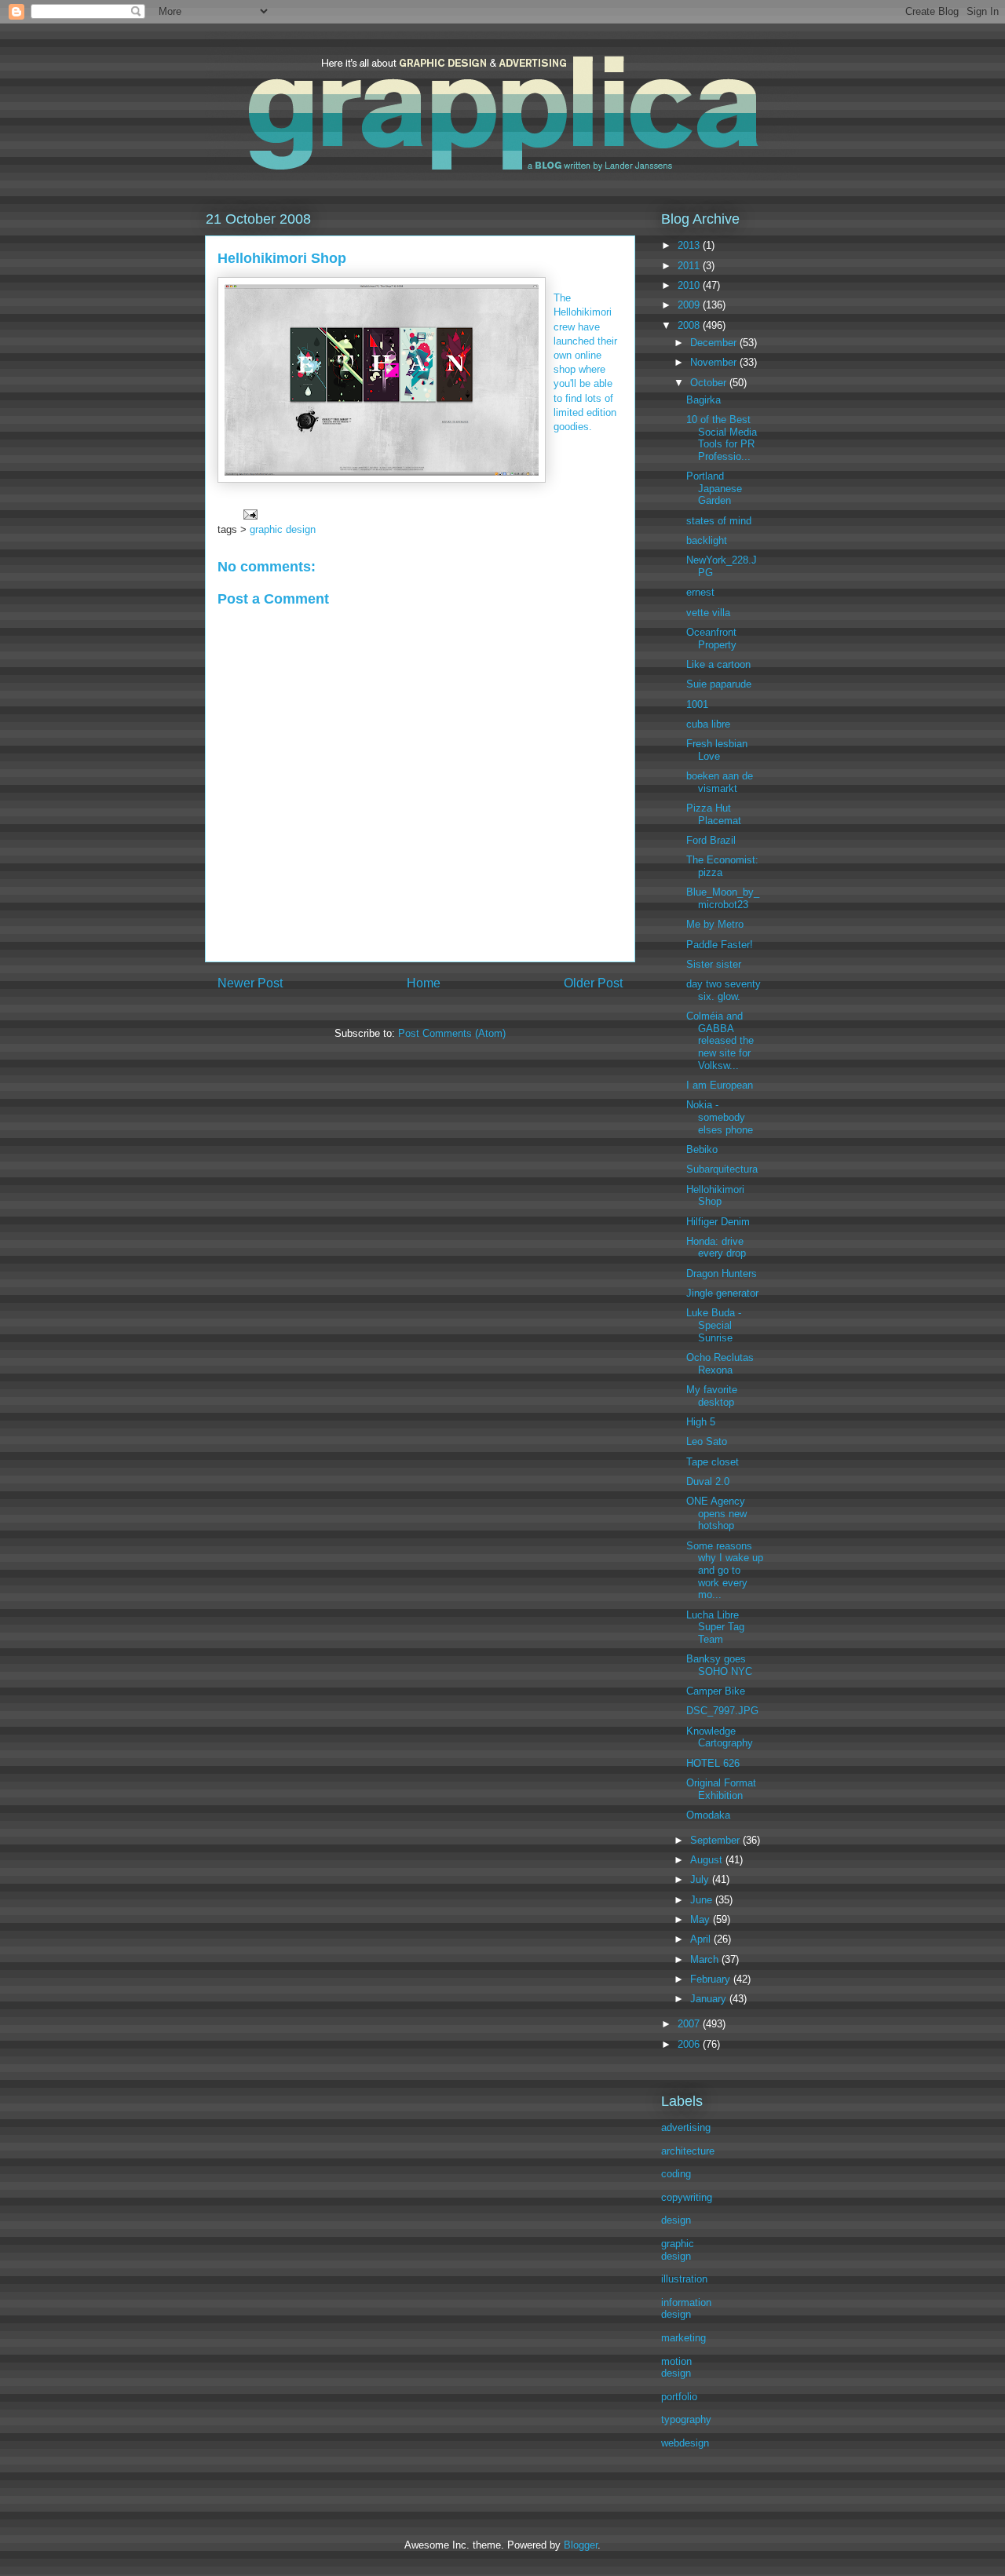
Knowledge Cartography (720, 1737)
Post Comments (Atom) (452, 1033)
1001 (697, 704)
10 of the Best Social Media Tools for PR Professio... (722, 438)
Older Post (593, 983)
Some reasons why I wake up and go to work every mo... (725, 1570)
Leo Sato (707, 1441)
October (710, 383)
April (702, 1939)
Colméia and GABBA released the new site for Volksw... (720, 1040)
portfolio (679, 2397)
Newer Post (250, 983)
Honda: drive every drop (716, 1248)
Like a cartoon (718, 664)
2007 (690, 2024)
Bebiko (702, 1149)
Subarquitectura (722, 1169)
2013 (690, 245)
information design (686, 2309)
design (676, 2220)
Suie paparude (719, 684)
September (716, 1840)
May (702, 1919)
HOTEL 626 (713, 1763)
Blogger (581, 2545)
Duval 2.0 (708, 1481)
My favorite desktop (712, 1396)
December (715, 343)
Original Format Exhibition (721, 1789)
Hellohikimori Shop (715, 1196)
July (701, 1879)
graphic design (283, 529)
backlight (707, 540)
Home (424, 983)
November (715, 362)
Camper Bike (716, 1691)
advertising (686, 2127)
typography (686, 2419)
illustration (684, 2279)
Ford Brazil (711, 840)
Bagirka (703, 400)
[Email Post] (249, 514)
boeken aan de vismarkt (720, 782)
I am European (720, 1085)
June (703, 1900)
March (706, 1959)
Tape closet (713, 1462)
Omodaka (708, 1815)
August (708, 1860)
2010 (690, 285)
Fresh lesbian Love (717, 750)
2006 (690, 2044)
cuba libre (708, 724)
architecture (688, 2151)
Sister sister (714, 964)
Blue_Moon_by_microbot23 (723, 898)
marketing (683, 2338)
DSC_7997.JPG (722, 1711)
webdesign (685, 2443)
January (710, 1999)
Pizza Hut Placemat (714, 814)
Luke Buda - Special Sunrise (714, 1325)
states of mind (719, 521)
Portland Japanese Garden (714, 488)
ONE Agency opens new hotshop (716, 1513)
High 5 (701, 1422)
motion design (676, 2368)
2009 (690, 305)
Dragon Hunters (722, 1273)
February (712, 1979)
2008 (690, 325)
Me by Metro (715, 924)
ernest (700, 592)
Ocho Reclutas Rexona (720, 1364)
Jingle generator (722, 1293)
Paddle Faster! (720, 945)
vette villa (708, 613)
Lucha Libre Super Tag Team (715, 1627)
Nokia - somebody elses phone (720, 1117)
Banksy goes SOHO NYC (719, 1665)
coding (676, 2174)
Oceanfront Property (711, 639)
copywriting (687, 2197)
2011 (690, 266)
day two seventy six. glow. (724, 990)
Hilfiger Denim (718, 1222)
